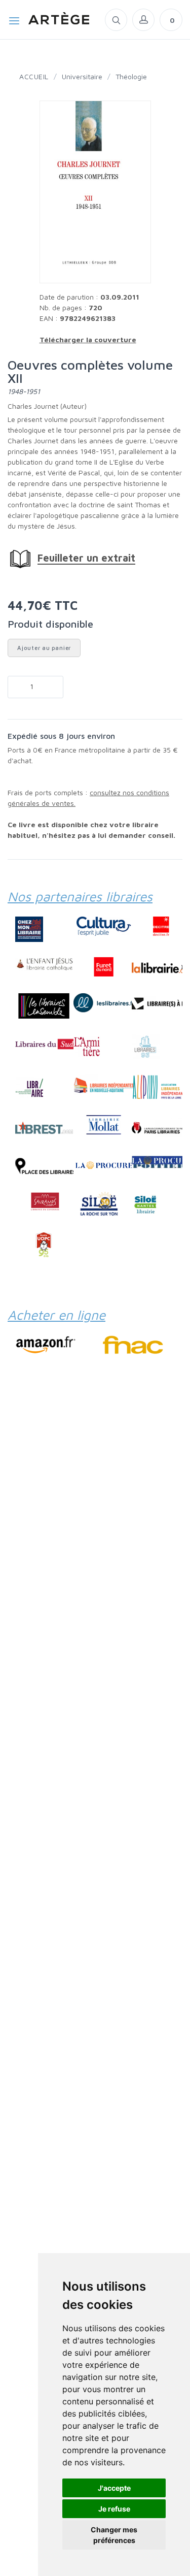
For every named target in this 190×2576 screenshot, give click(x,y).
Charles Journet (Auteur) (47, 406)
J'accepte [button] (114, 2488)
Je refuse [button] (114, 2509)
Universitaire (82, 76)
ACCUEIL (34, 76)
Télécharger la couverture (88, 339)
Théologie (131, 76)
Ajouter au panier (44, 648)
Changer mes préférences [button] (114, 2535)
